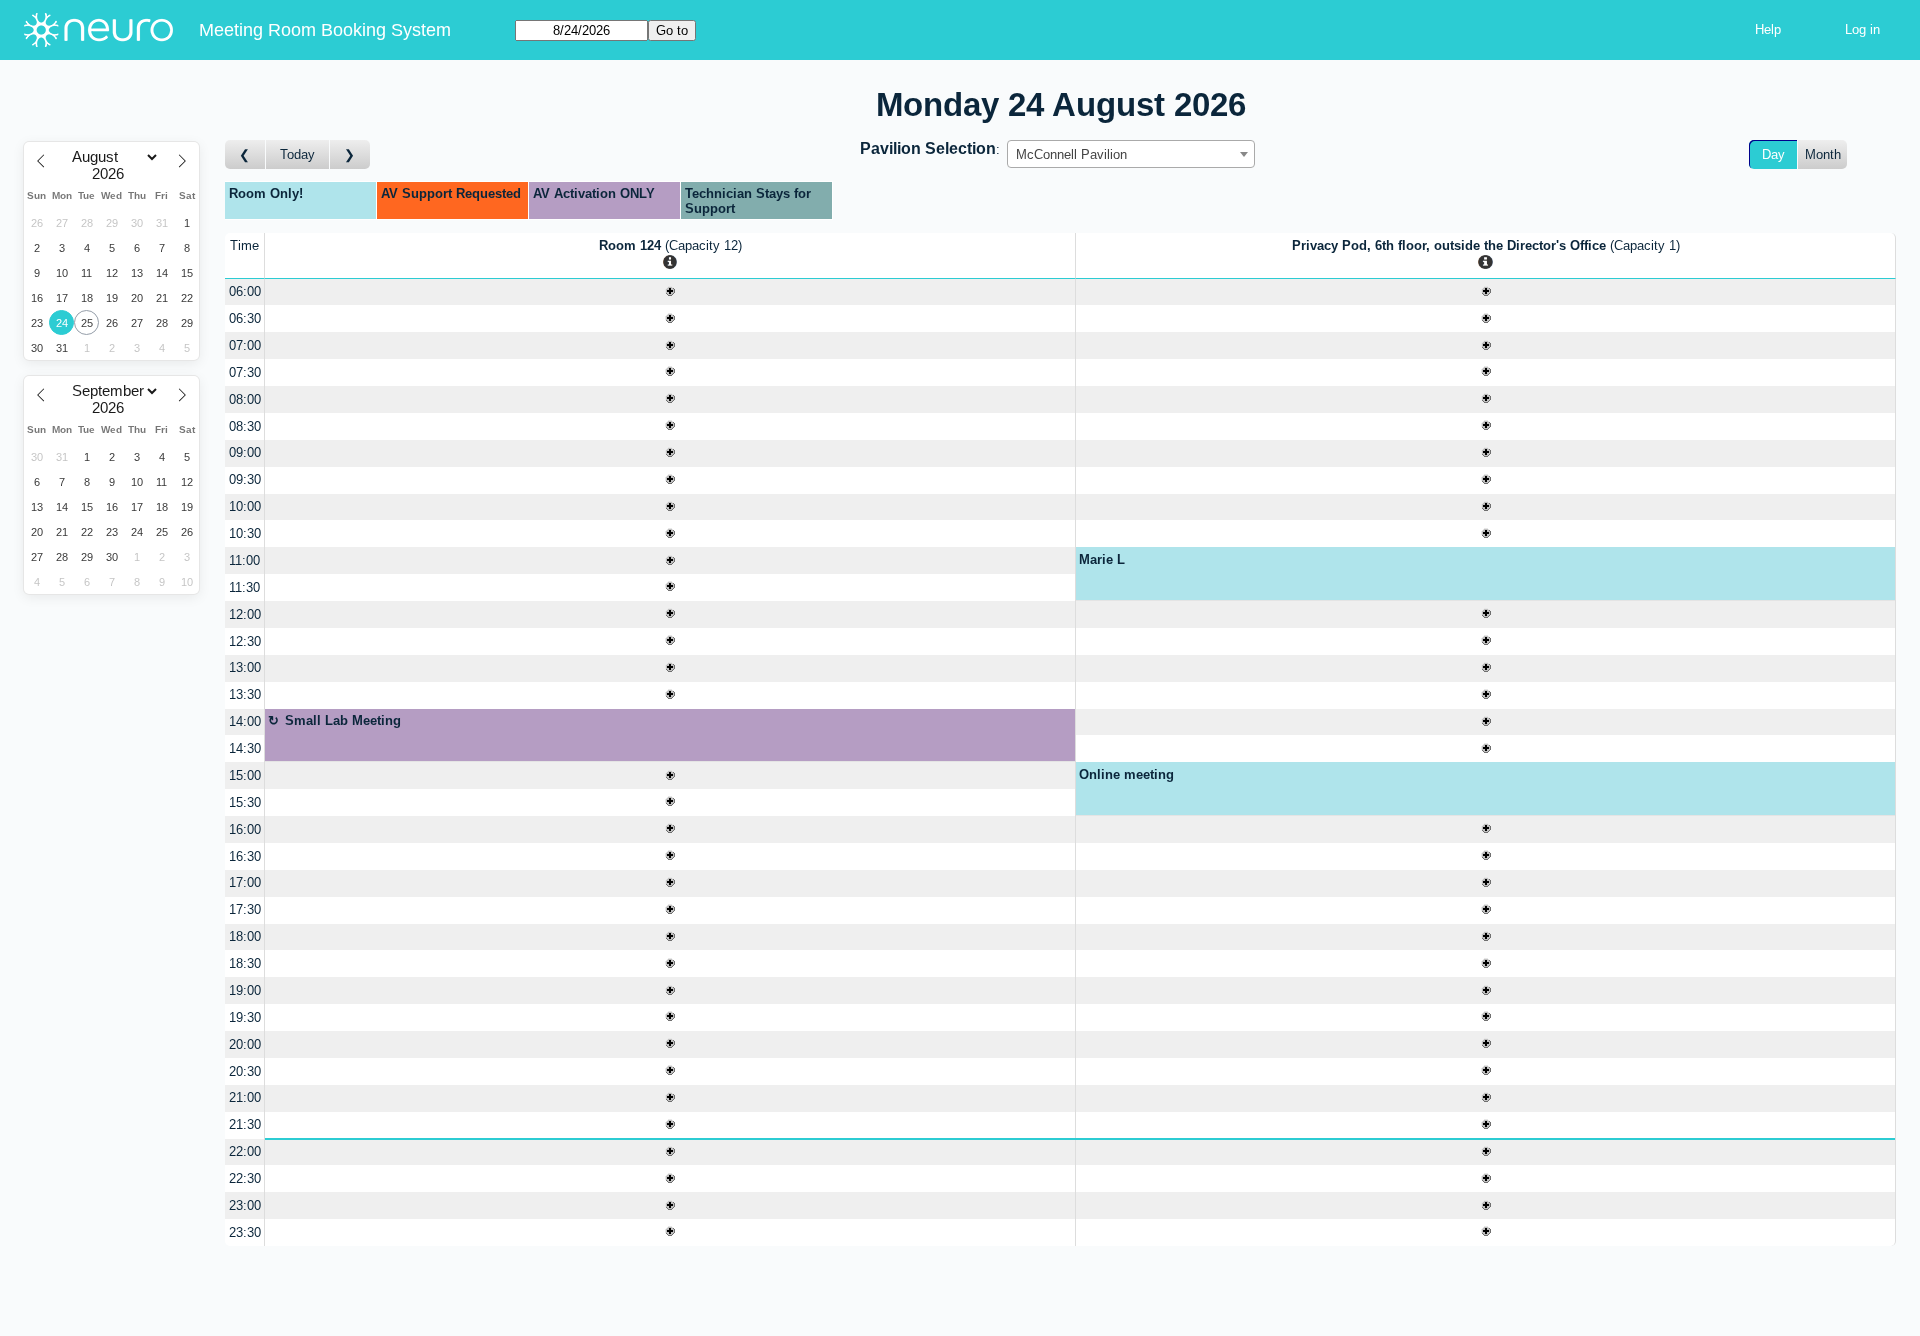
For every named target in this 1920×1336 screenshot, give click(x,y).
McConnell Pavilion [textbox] (1071, 154)
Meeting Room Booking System (325, 30)
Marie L (1102, 559)
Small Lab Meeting (343, 720)
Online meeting (1126, 774)
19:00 (245, 990)
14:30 (245, 748)
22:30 (245, 1178)
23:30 (245, 1232)
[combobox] (1131, 154)
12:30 (245, 641)
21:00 (245, 1097)
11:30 (244, 587)
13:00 (245, 667)
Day (1773, 154)
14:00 (245, 721)
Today (297, 154)
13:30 (245, 694)
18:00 (245, 936)
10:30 (245, 533)
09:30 (245, 479)
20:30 (245, 1071)
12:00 (245, 614)
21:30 (245, 1124)
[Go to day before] (245, 154)
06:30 (245, 318)
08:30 (245, 426)
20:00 (245, 1044)
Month (1823, 154)
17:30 (245, 909)
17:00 (245, 882)
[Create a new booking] (670, 292)
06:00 (245, 291)
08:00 (245, 399)
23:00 (245, 1205)
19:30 (245, 1017)
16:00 (245, 829)
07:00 (245, 345)
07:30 (245, 372)
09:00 (245, 452)
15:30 (245, 802)
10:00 (245, 506)
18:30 (245, 963)
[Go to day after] (350, 154)
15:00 (245, 775)
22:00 (245, 1151)
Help (1768, 29)
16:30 (245, 856)
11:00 (244, 560)
